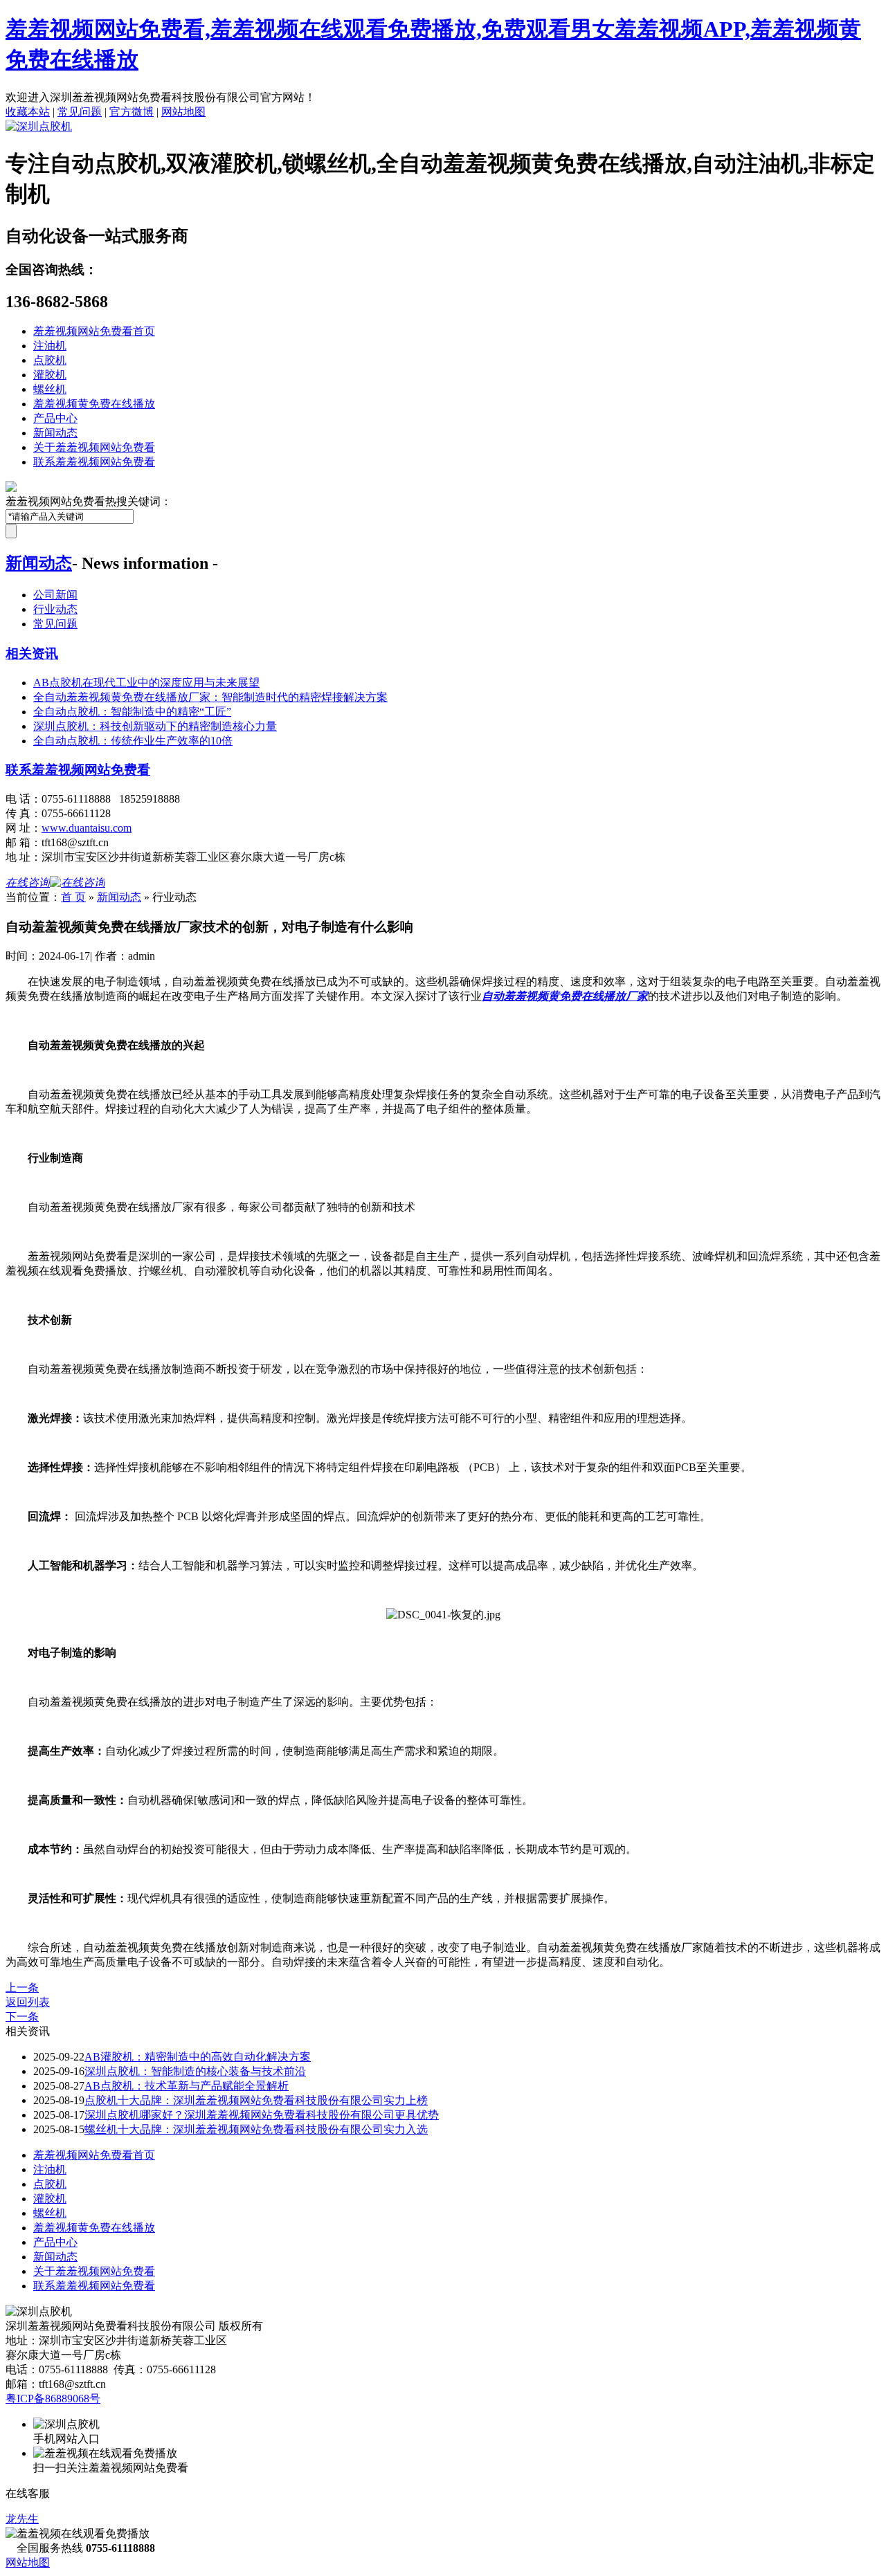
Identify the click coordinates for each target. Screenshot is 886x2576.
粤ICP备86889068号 (53, 2399)
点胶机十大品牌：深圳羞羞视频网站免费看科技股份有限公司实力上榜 (256, 2100)
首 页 (73, 897)
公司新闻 (55, 595)
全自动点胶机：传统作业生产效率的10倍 (133, 741)
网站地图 (183, 112)
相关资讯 (32, 654)
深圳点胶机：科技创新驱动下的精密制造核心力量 (155, 726)
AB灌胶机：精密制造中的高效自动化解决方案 (198, 2057)
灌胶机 (50, 375)
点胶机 (50, 360)
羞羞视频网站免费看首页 (94, 331)
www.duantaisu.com (87, 828)
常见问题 (80, 112)
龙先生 (22, 2519)
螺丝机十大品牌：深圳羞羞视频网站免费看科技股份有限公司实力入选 (256, 2129)
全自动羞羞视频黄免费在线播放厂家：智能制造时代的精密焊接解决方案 (210, 697)
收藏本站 (28, 112)
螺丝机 (50, 389)
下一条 (22, 2017)
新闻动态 (55, 433)
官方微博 (132, 112)
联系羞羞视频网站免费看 (94, 462)
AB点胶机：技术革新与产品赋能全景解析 (187, 2086)
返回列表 (28, 2002)
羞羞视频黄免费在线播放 (94, 404)
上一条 (22, 1988)
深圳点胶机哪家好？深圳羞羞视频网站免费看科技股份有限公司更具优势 (262, 2115)
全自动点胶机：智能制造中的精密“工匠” (132, 712)
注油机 (50, 346)
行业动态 (55, 609)
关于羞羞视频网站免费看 (94, 447)
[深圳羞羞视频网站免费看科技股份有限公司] (39, 126)
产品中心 (55, 418)
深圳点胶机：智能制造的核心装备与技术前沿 (195, 2071)
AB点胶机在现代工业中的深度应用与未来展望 (146, 683)
